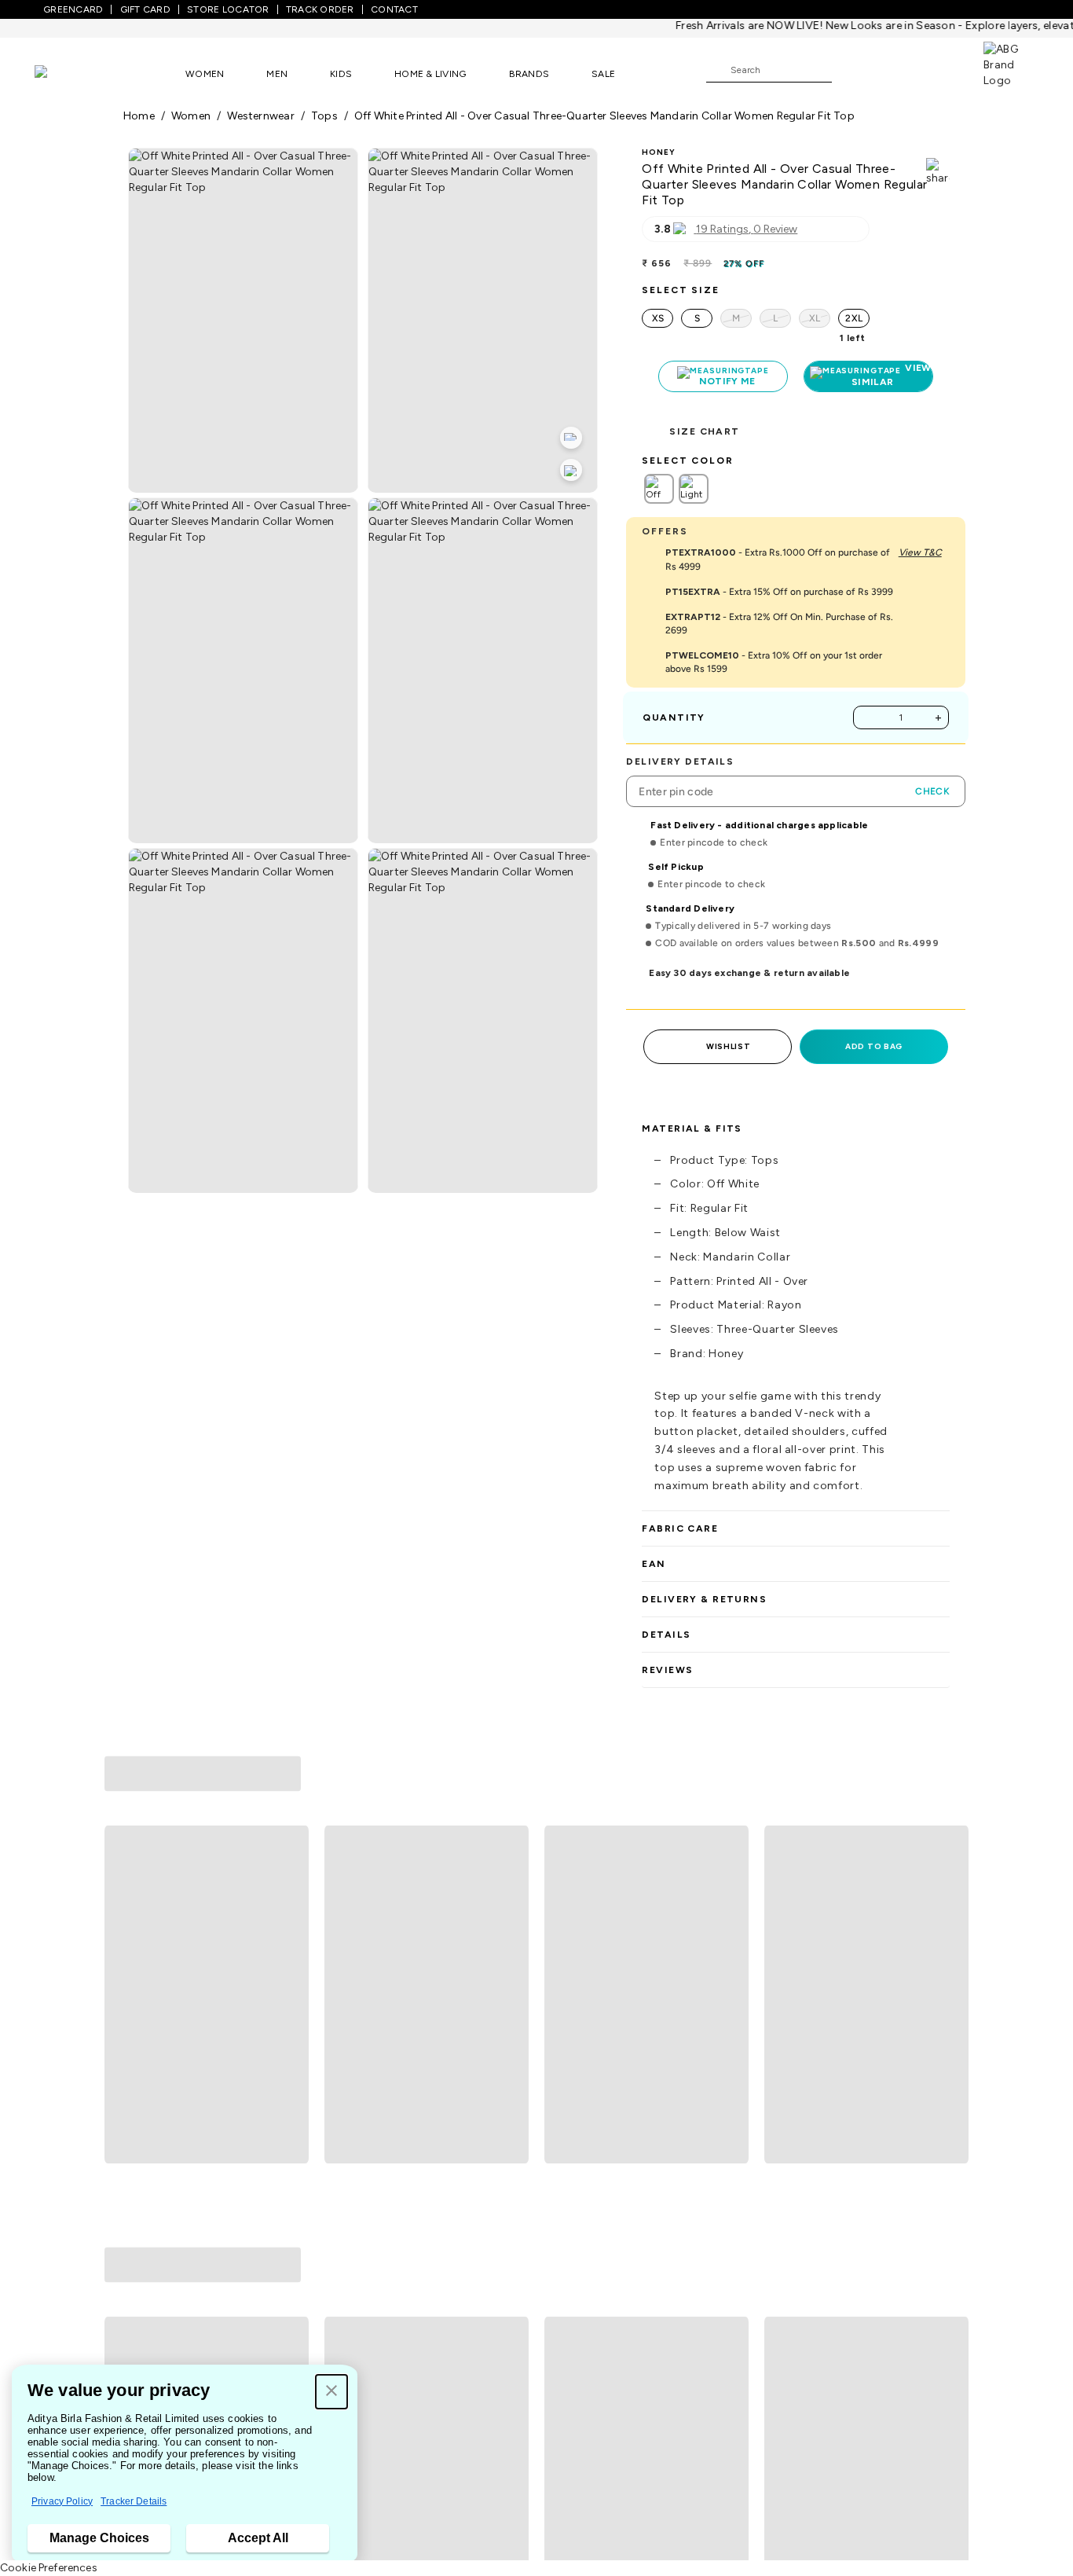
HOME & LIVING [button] (430, 74)
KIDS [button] (341, 74)
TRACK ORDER (320, 9)
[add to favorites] (290, 2009)
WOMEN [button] (205, 74)
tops (324, 116)
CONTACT (394, 9)
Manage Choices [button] (99, 2538)
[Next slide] (950, 1877)
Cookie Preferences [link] (49, 2568)
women (191, 116)
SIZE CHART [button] (704, 431)
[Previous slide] (123, 1877)
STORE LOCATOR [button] (228, 9)
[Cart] (939, 69)
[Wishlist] (851, 71)
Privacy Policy (62, 2501)
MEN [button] (277, 74)
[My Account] (895, 69)
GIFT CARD (145, 9)
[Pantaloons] (64, 73)
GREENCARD (73, 9)
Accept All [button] (258, 2538)
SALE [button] (603, 74)
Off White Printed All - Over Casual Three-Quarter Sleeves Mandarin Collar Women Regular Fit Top (604, 116)
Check (932, 791)
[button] (331, 2392)
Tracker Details (134, 2501)
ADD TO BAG (874, 1046)
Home (139, 116)
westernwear (260, 116)
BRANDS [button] (529, 74)
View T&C (920, 552)
